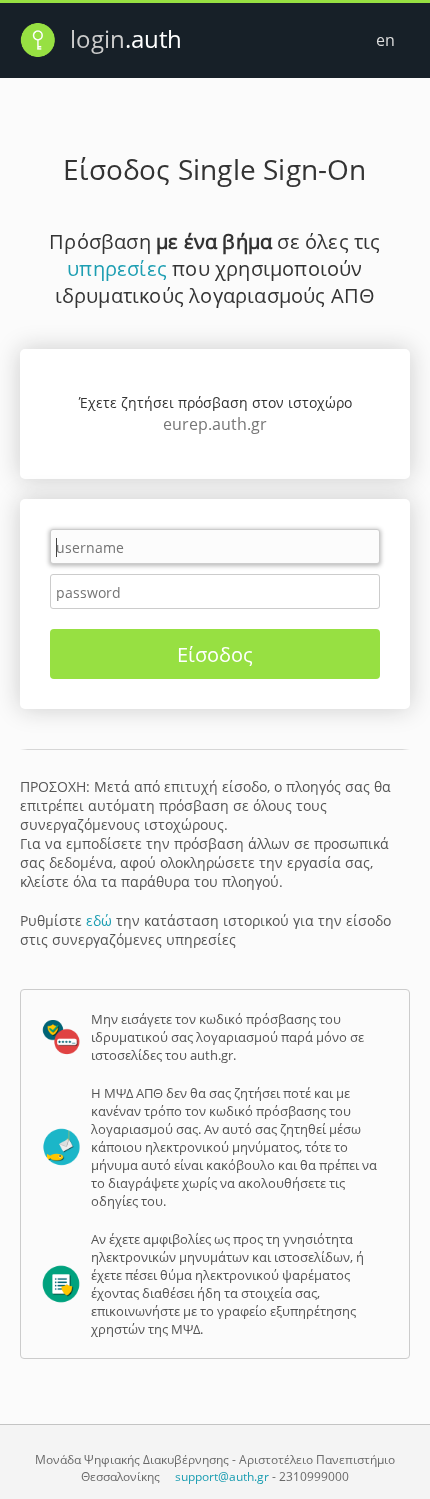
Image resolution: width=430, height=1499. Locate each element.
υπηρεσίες (117, 268)
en (385, 40)
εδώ (99, 920)
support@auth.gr (222, 1476)
